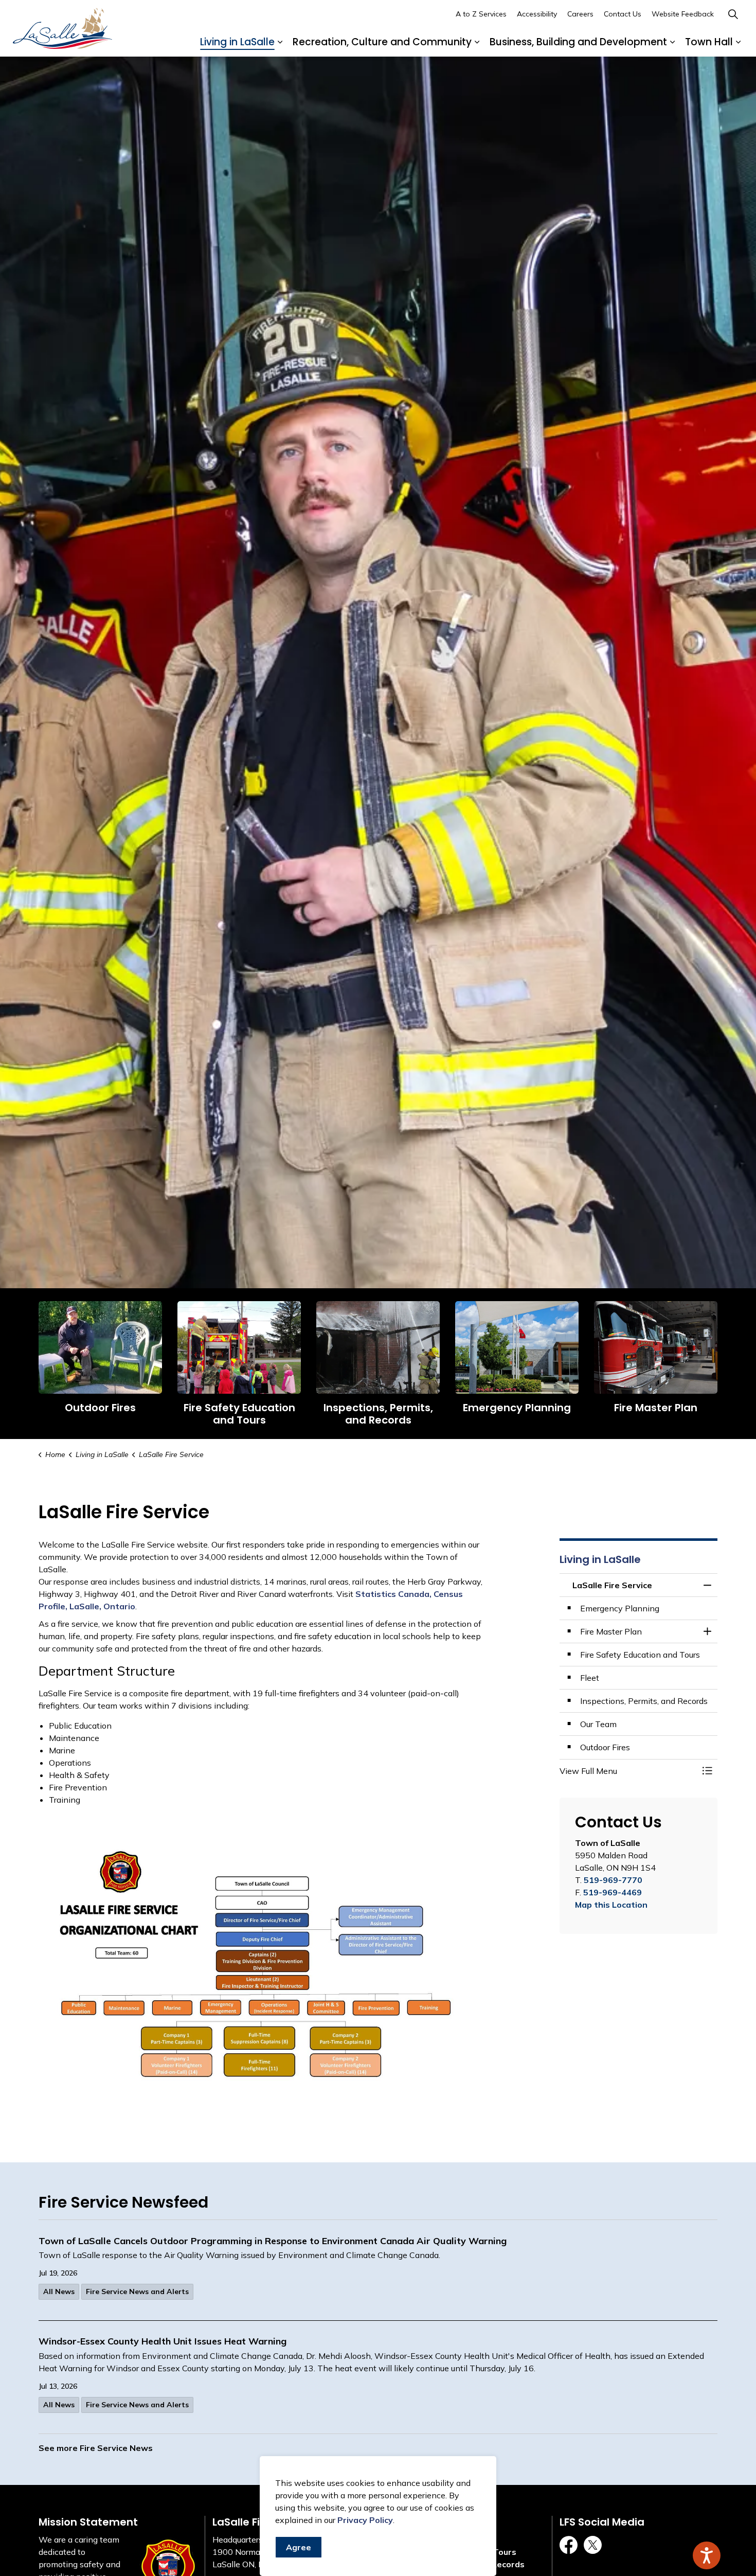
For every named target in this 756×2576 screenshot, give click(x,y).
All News (59, 2291)
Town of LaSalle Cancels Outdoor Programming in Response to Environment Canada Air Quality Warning (273, 2241)
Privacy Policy (365, 2520)
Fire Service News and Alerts (137, 2291)
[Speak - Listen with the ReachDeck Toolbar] (707, 2555)
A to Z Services (481, 14)
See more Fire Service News (96, 2448)
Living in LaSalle (237, 42)
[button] (628, 1771)
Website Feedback (683, 14)
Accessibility (537, 14)
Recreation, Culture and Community (382, 42)
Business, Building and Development (578, 42)
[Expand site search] (733, 14)
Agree (299, 2547)
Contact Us (623, 14)
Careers (580, 14)
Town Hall (709, 42)
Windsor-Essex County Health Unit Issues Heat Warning (163, 2341)
